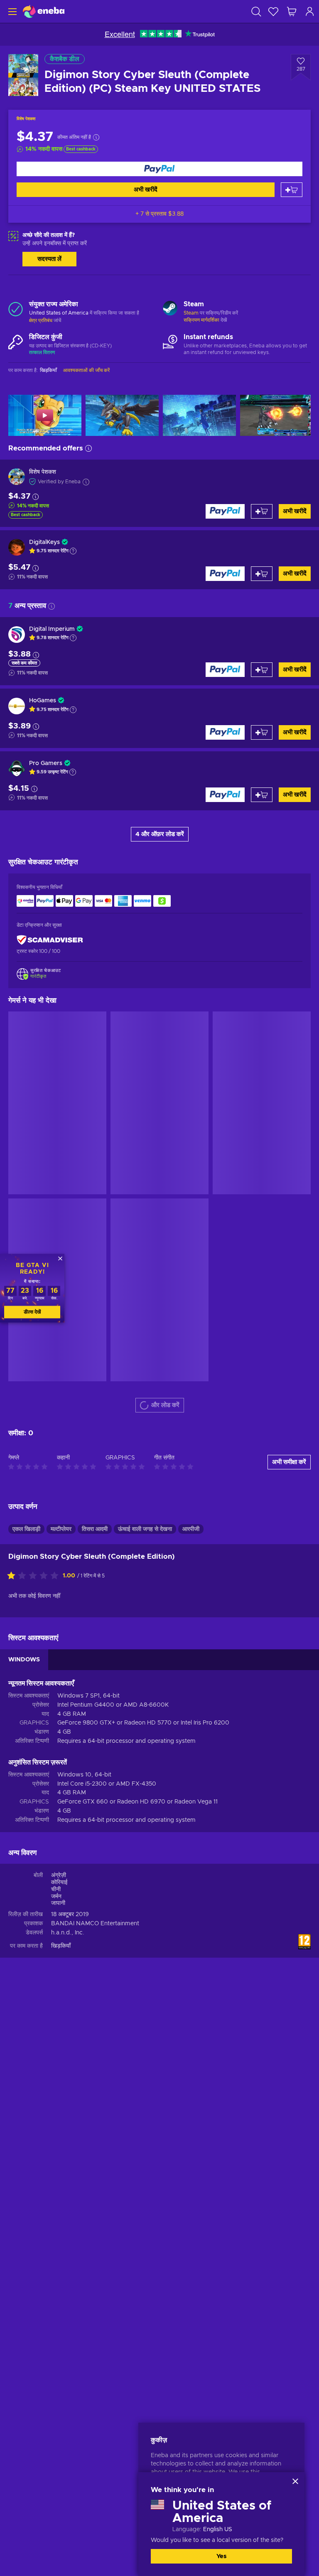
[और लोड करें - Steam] (170, 309)
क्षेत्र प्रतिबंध (41, 320)
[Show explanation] (73, 551)
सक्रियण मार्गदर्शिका (202, 320)
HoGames (43, 701)
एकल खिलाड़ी (26, 1096)
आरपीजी (191, 1096)
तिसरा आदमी (95, 1096)
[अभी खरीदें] (159, 169)
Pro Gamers (46, 763)
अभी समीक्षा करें (289, 1029)
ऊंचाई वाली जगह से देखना (145, 1096)
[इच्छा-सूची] (273, 11)
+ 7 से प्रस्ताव (159, 214)
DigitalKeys (44, 542)
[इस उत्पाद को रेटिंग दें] (35, 1143)
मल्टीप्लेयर (61, 1096)
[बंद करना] (295, 2481)
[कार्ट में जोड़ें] (292, 190)
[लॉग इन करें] (310, 11)
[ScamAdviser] (50, 940)
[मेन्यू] (11, 11)
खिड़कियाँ (61, 1513)
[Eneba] (44, 11)
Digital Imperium (52, 629)
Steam (191, 313)
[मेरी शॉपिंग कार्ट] (292, 11)
